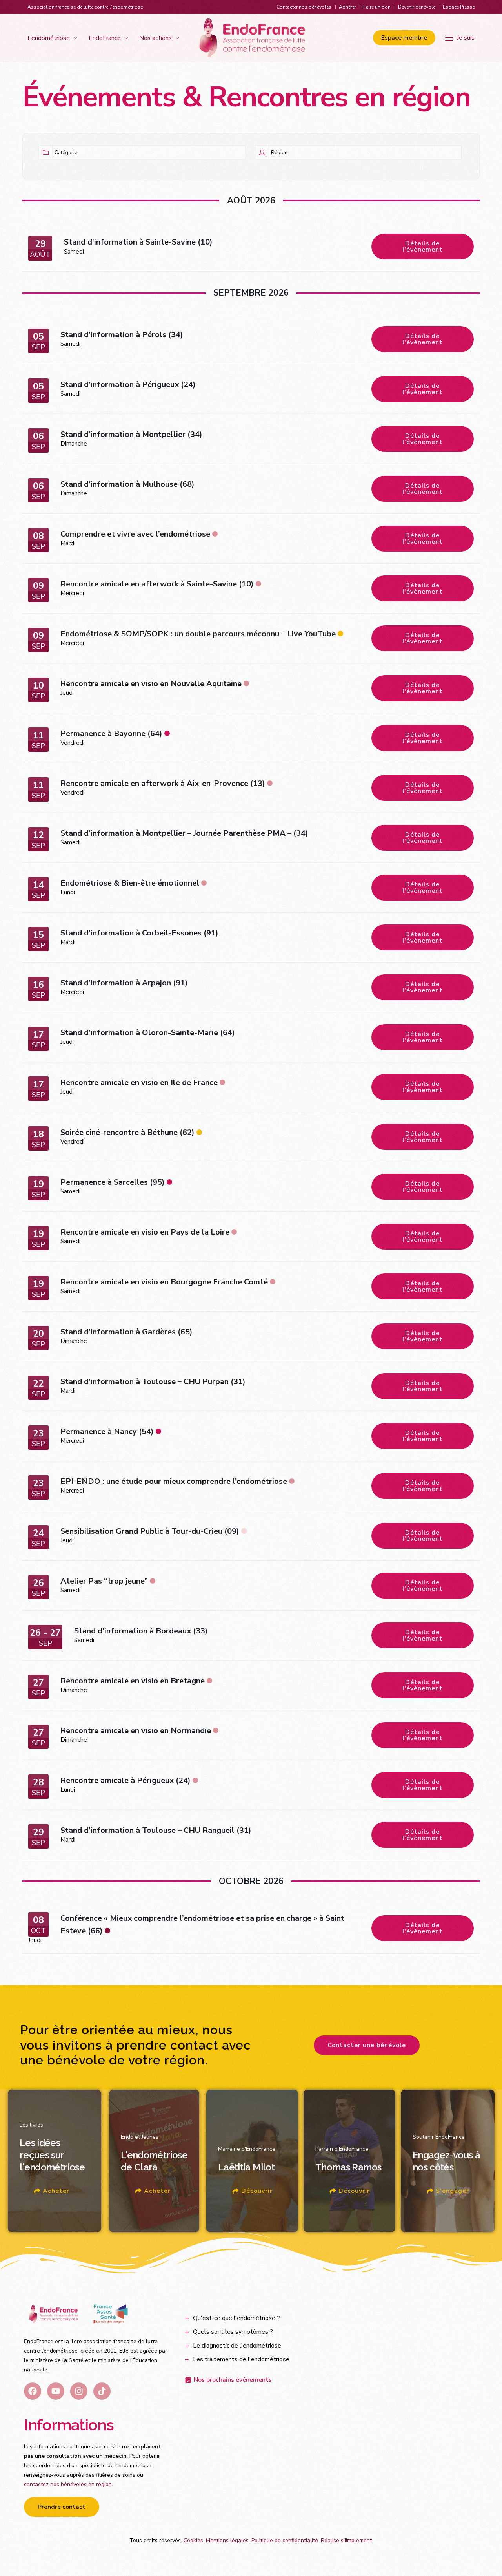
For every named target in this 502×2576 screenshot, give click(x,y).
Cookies (193, 2540)
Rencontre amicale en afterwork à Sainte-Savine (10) (157, 584)
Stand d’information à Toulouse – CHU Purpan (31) (153, 1382)
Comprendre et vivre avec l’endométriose (135, 534)
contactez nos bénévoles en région (68, 2484)
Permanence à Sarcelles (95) (113, 1182)
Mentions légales (227, 2540)
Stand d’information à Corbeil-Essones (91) (139, 933)
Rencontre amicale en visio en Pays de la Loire (145, 1232)
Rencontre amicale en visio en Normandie (136, 1731)
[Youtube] (56, 2391)
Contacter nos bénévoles (304, 7)
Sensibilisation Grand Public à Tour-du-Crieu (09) (150, 1531)
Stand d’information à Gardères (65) (126, 1332)
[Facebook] (33, 2391)
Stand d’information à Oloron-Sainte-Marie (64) (148, 1033)
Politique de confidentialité (285, 2540)
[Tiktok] (102, 2391)
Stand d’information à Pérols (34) (122, 335)
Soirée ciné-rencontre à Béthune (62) (127, 1132)
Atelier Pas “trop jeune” (104, 1581)
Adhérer (347, 7)
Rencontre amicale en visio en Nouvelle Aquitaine (151, 684)
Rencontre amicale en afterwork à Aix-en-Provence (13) (163, 783)
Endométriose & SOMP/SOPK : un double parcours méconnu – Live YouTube (198, 634)
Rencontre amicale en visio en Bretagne (133, 1681)
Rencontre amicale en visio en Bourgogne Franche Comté (164, 1282)
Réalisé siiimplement (346, 2540)
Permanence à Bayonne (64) (111, 734)
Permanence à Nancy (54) (107, 1431)
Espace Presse (459, 7)
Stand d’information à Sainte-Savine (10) (138, 242)
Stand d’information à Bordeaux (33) (141, 1631)
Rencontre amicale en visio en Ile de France (139, 1082)
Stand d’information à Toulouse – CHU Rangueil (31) (156, 1830)
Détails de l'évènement (423, 247)
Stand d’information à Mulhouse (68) (127, 484)
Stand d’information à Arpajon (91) (124, 983)
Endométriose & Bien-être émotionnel (130, 883)
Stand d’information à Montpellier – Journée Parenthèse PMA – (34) (184, 833)
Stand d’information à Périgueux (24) (128, 385)
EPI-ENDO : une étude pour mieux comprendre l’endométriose (174, 1481)
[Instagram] (79, 2391)
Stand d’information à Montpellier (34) (131, 434)
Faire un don (377, 7)
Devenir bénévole (417, 7)
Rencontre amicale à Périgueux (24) (125, 1780)
